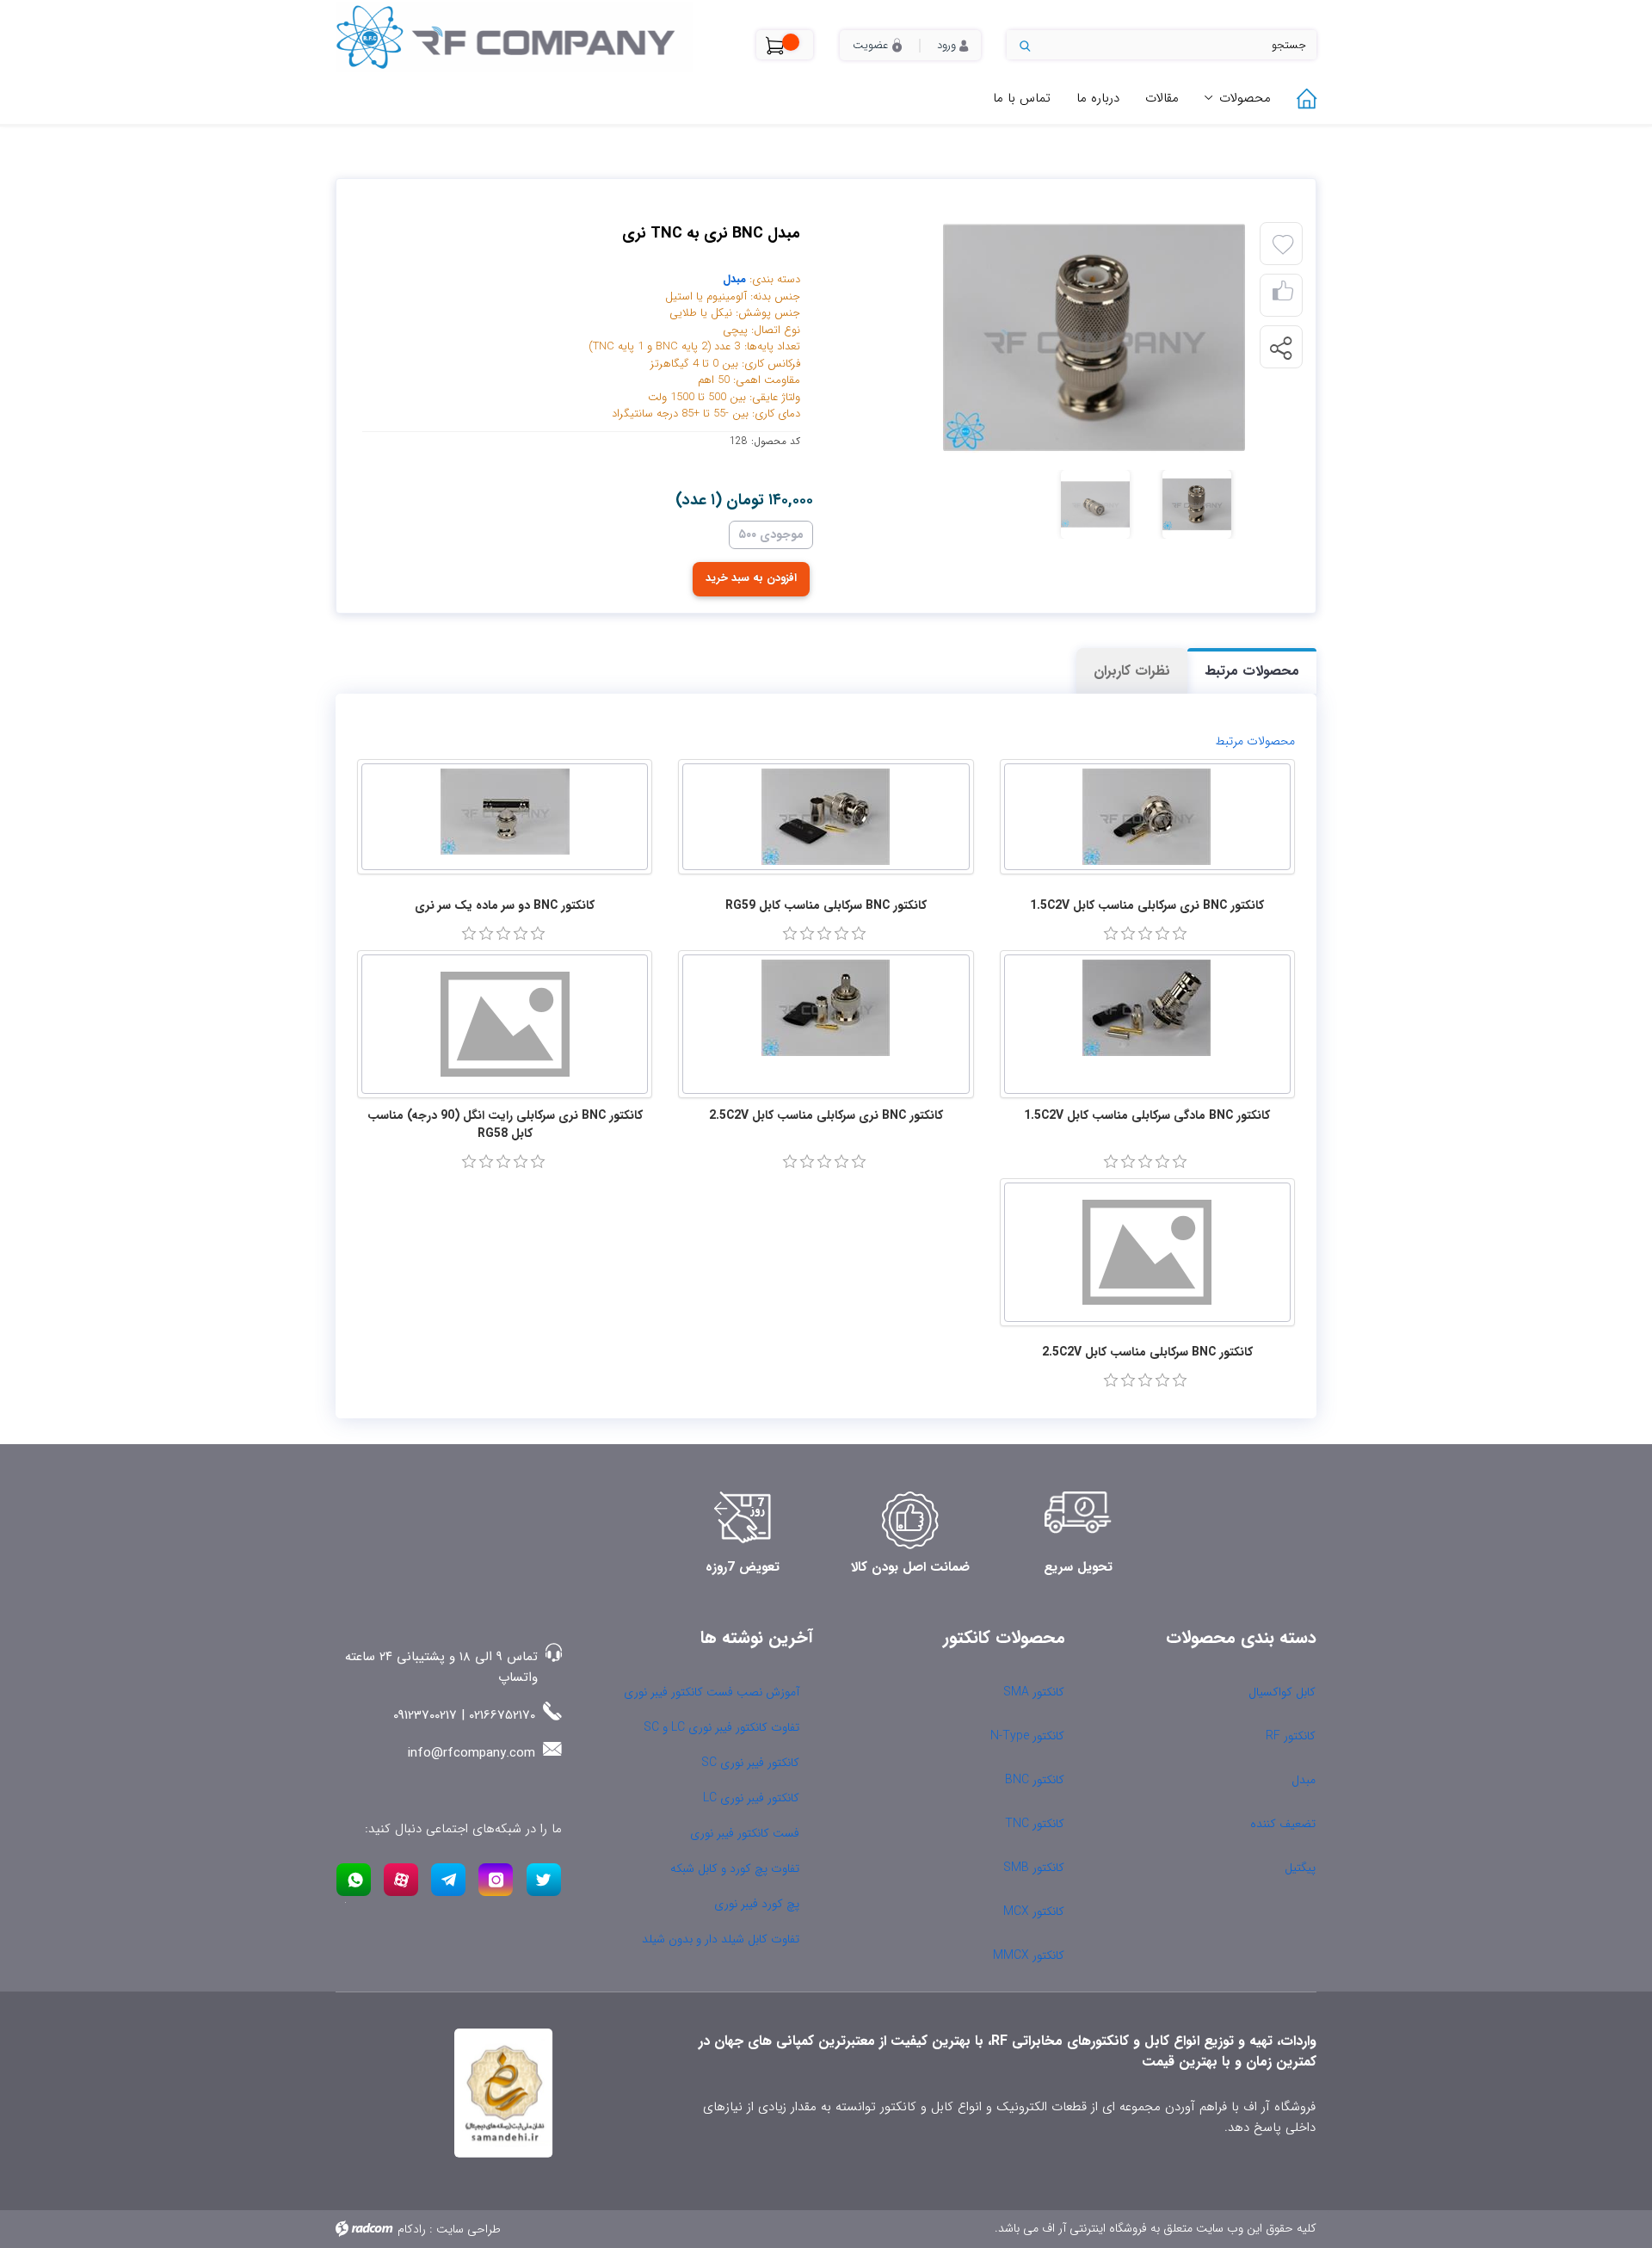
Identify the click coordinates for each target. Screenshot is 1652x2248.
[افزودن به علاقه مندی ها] (1283, 245)
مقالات (1162, 98)
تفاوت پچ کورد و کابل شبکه (735, 1868)
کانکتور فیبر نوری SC (750, 1763)
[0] (1111, 934)
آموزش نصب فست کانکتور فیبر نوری (712, 1692)
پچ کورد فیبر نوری (757, 1904)
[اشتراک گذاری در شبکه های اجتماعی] (1280, 348)
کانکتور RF (1291, 1736)
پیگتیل (1300, 1868)
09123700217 (425, 1715)
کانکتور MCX (1034, 1911)
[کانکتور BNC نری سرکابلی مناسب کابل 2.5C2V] (826, 1024)
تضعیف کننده (1283, 1824)
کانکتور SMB (1034, 1868)
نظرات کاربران (1132, 671)
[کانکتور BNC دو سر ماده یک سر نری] (505, 817)
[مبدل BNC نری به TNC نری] (1045, 337)
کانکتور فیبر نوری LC (751, 1798)
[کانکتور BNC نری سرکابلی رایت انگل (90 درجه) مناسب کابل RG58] (505, 1024)
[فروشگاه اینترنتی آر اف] (533, 37)
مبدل (734, 279)
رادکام (412, 2229)
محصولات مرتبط (1252, 671)
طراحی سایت (468, 2229)
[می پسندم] (1283, 296)
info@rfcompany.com (472, 1753)
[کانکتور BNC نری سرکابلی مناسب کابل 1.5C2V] (1147, 817)
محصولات (1245, 98)
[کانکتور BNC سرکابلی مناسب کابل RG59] (826, 817)
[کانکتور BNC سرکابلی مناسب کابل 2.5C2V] (1147, 1252)
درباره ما (1098, 98)
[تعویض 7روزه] (743, 1520)
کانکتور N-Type (1027, 1736)
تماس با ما (1022, 98)
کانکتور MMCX (1029, 1955)
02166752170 (502, 1715)
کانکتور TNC (1035, 1824)
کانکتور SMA (1034, 1692)
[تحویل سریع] (1078, 1520)
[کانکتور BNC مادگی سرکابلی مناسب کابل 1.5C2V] (1147, 1024)
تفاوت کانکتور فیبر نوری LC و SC (721, 1727)
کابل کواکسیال (1282, 1692)
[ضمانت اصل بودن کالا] (910, 1520)
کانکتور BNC (1035, 1780)
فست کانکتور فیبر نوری (745, 1833)
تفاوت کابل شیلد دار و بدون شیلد (721, 1939)
